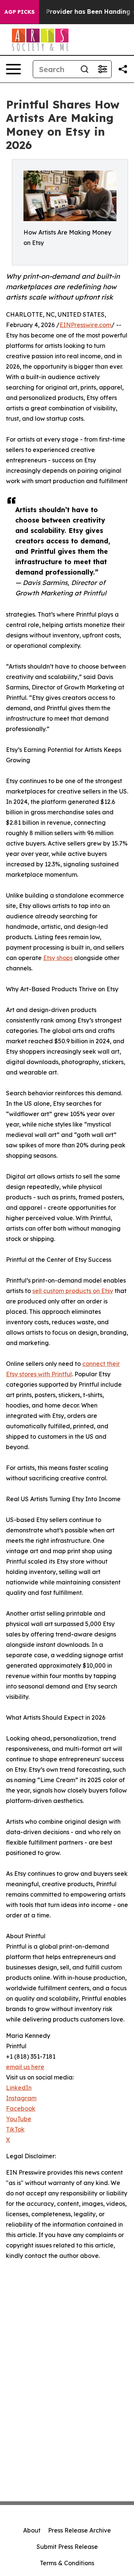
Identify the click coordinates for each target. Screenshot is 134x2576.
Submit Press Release (67, 2547)
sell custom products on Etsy (73, 1291)
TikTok (15, 2129)
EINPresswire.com (85, 325)
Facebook (21, 2108)
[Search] (84, 69)
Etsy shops (58, 958)
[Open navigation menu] (13, 69)
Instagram (21, 2098)
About (32, 2530)
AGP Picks (20, 12)
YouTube (19, 2119)
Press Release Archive (79, 2530)
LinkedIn (19, 2088)
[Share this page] (123, 69)
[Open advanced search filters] (102, 69)
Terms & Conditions (67, 2563)
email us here (25, 2067)
